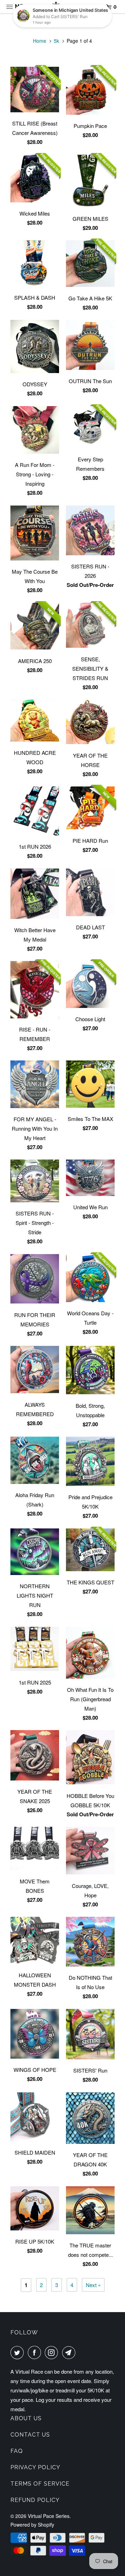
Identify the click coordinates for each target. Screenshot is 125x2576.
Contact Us (30, 2435)
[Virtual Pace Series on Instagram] (53, 2352)
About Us (26, 2418)
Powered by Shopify (32, 2525)
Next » (93, 2285)
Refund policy (35, 2500)
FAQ (17, 2451)
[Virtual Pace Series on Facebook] (36, 2352)
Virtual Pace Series (49, 2516)
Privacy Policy (35, 2467)
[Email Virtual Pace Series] (70, 2352)
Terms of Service (40, 2484)
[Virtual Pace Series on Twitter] (18, 2352)
